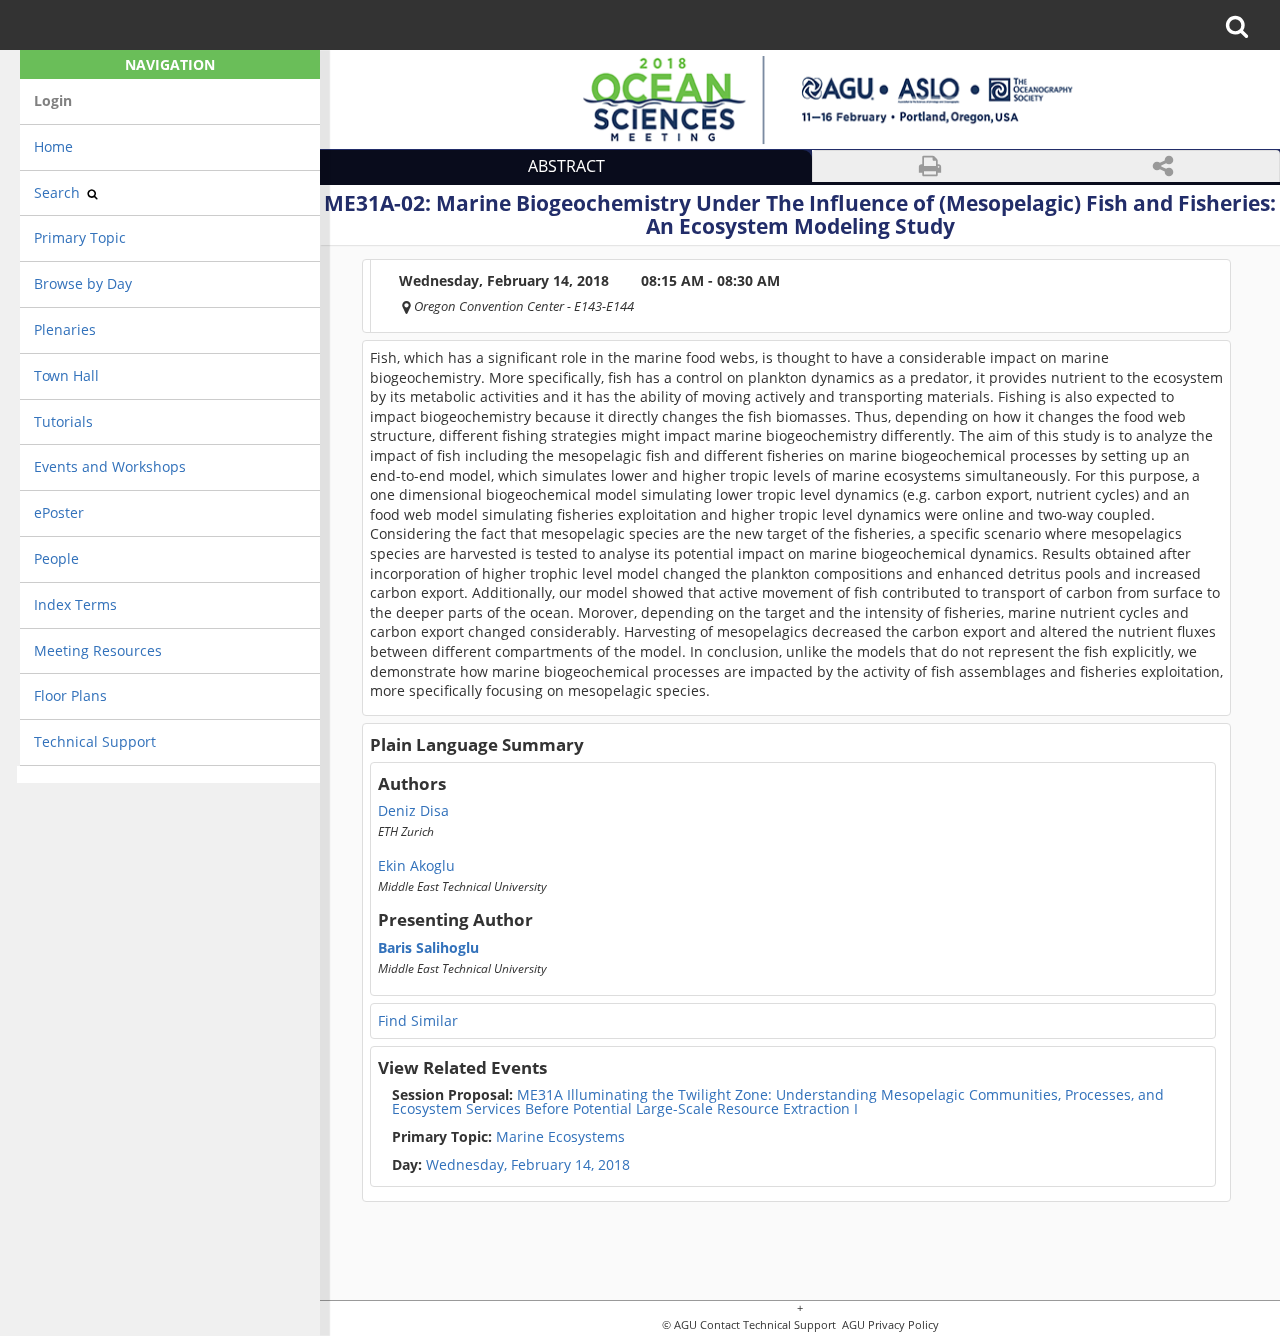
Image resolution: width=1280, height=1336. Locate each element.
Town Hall (66, 375)
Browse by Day (83, 283)
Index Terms (75, 604)
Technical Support (95, 741)
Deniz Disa (413, 811)
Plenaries (65, 329)
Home (53, 146)
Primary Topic (80, 237)
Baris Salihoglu (428, 948)
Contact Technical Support (768, 1325)
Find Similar (418, 1020)
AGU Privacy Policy (889, 1325)
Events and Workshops (110, 466)
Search (59, 192)
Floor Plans (70, 695)
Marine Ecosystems (508, 1137)
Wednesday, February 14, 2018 (528, 1165)
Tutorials (63, 421)
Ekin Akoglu (416, 866)
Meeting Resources (98, 650)
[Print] (930, 166)
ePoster (59, 512)
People (56, 558)
